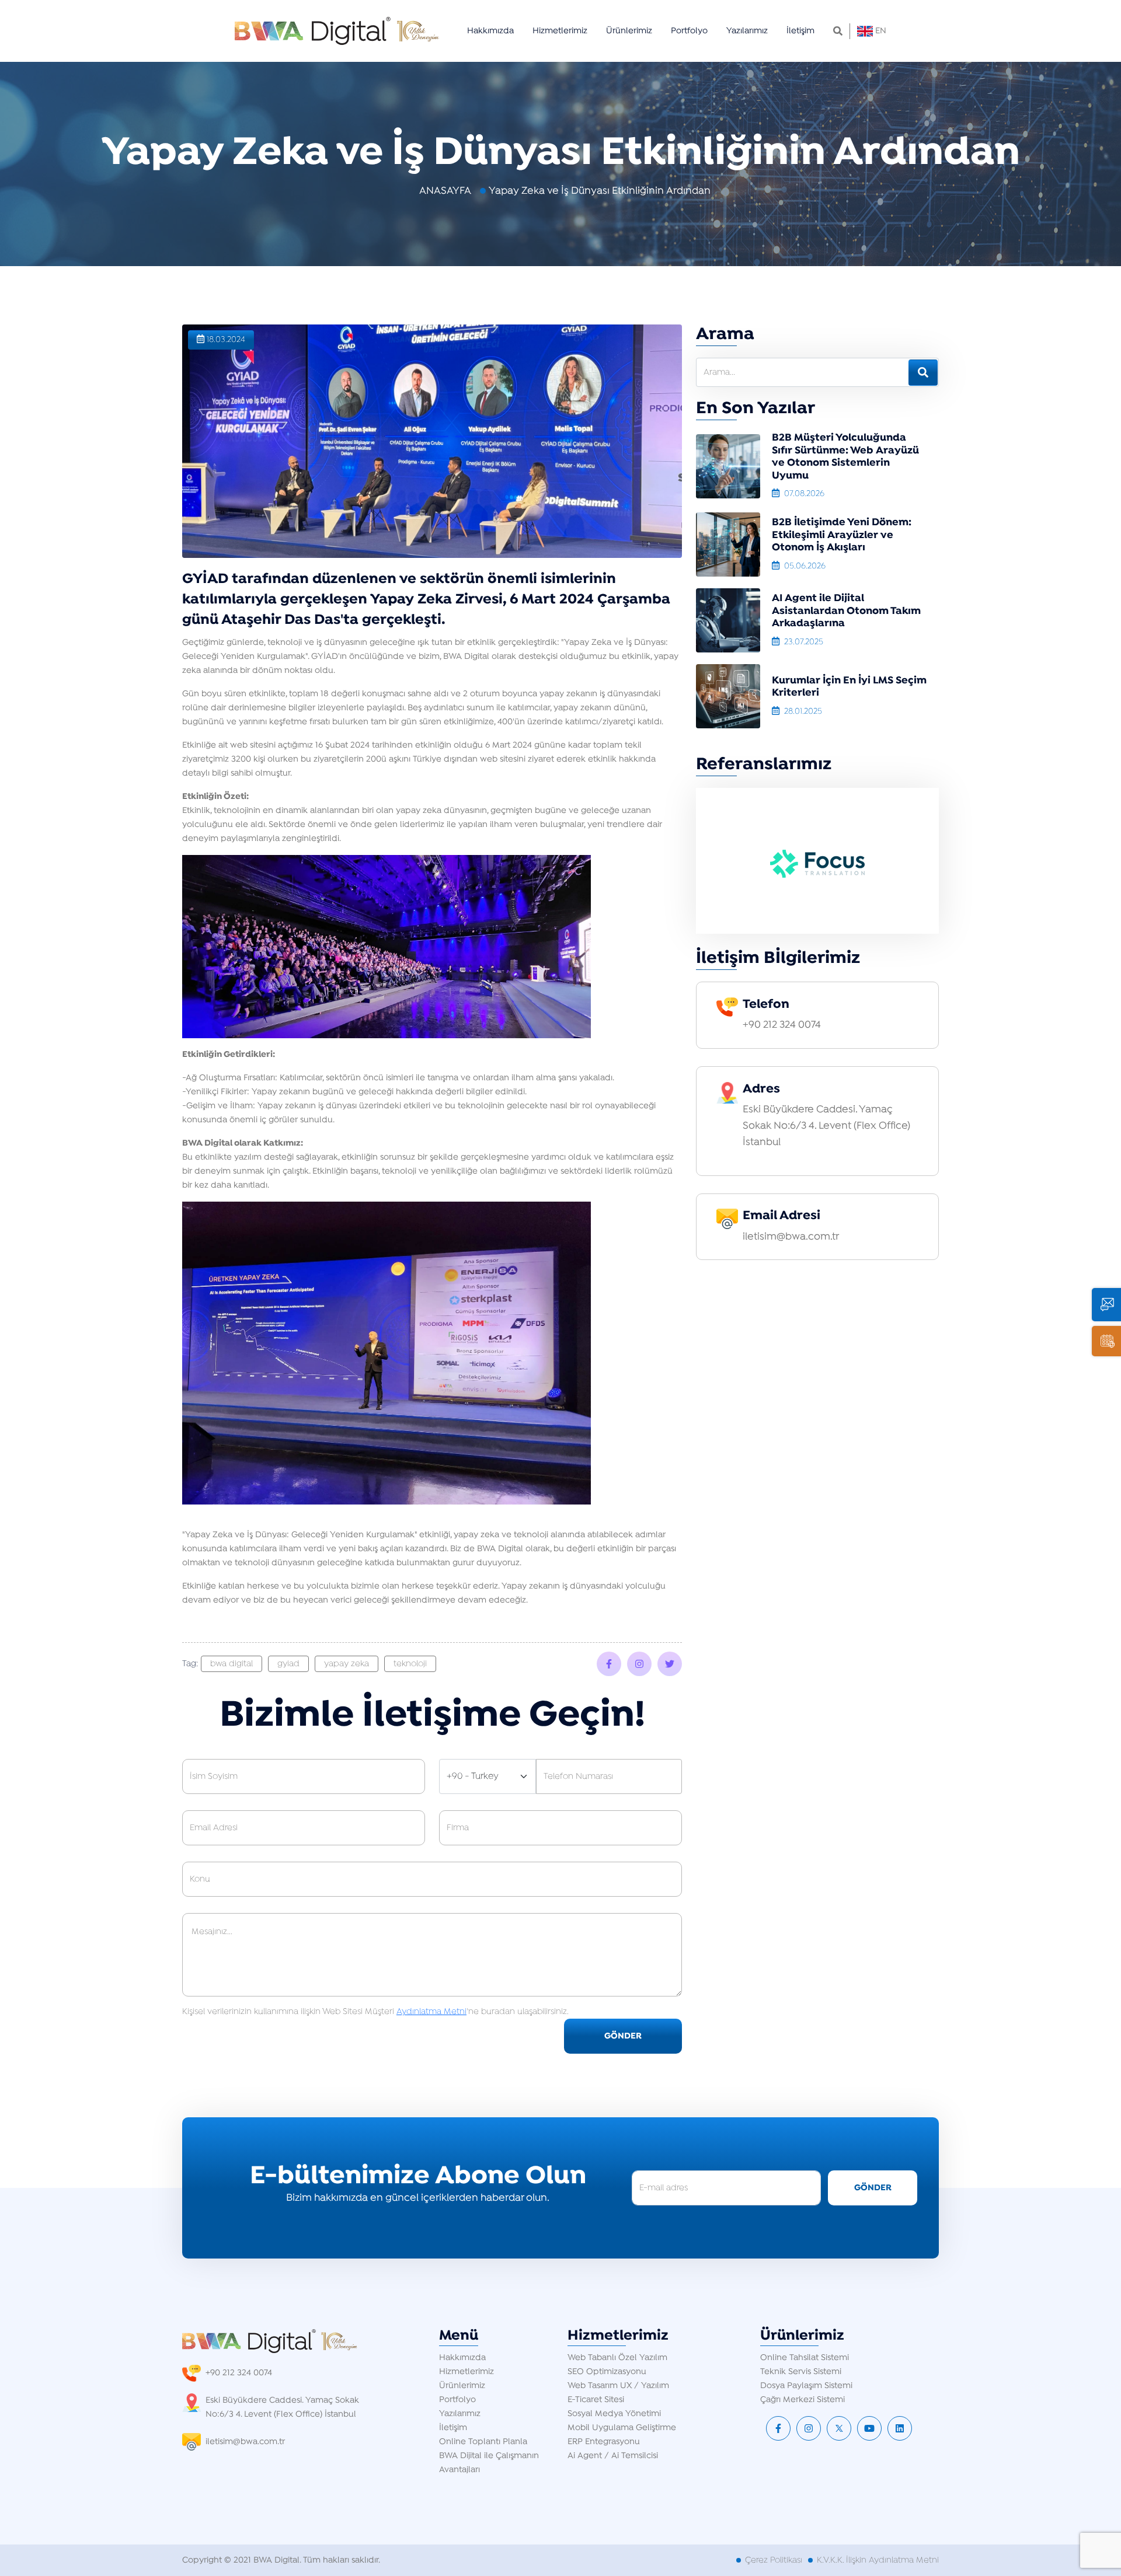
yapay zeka (347, 1664)
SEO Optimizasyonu (607, 2372)
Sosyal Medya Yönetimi (614, 2414)
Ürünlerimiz (629, 31)
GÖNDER (623, 2036)
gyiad (288, 1664)
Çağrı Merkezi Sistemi (803, 2400)
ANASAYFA (445, 191)
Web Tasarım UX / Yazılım (618, 2386)
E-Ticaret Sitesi (596, 2400)
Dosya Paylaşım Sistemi (806, 2386)
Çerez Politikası (774, 2560)
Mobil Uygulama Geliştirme (622, 2428)
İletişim (800, 31)
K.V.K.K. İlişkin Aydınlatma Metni (878, 2560)
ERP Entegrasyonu (604, 2442)
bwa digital (231, 1664)
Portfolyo (689, 31)
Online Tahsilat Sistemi (805, 2358)
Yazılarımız (747, 31)
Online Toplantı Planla (483, 2442)
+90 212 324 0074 (782, 1025)
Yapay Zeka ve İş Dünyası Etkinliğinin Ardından (600, 191)
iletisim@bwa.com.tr (791, 1237)
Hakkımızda (490, 31)
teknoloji (410, 1664)
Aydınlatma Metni (431, 2012)
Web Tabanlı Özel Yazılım (617, 2358)
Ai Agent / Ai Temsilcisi (613, 2456)
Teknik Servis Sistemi (801, 2372)
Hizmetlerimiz (560, 31)
